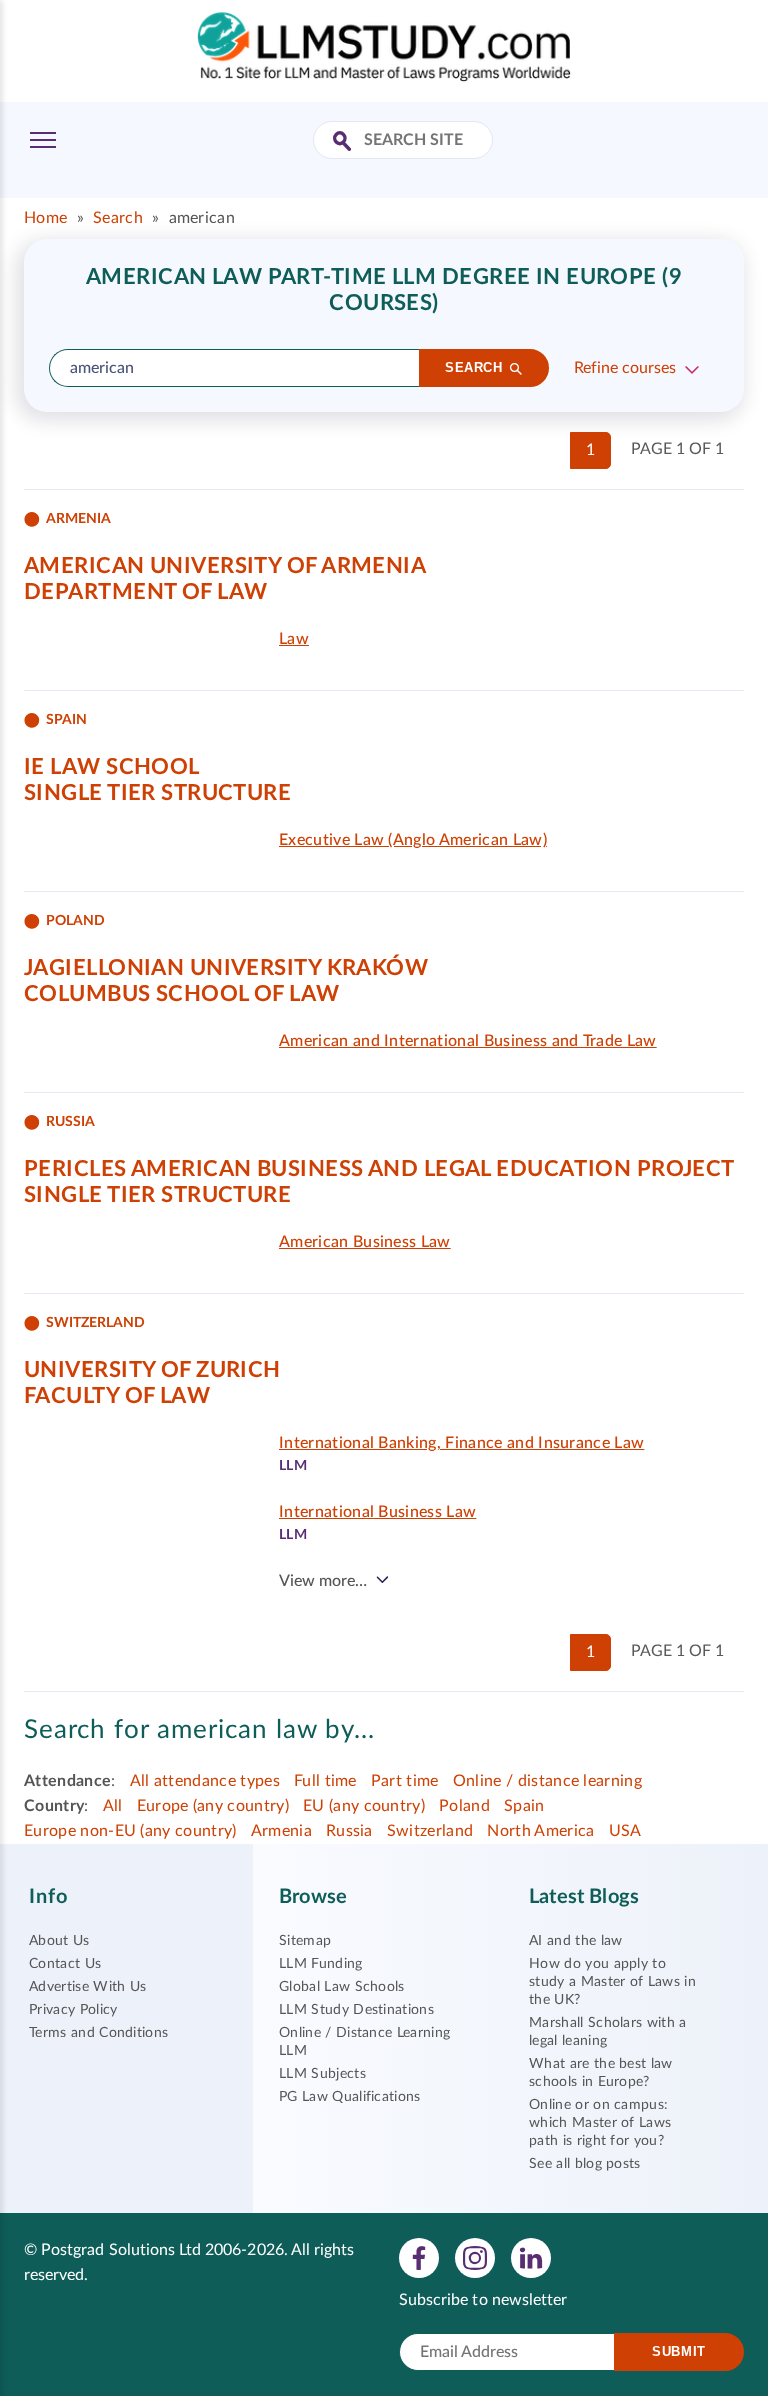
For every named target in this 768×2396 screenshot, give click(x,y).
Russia (349, 1831)
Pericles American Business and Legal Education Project (379, 1169)
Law (294, 639)
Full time (325, 1781)
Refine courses (625, 368)
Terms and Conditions (98, 2033)
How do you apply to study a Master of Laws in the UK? (612, 1982)
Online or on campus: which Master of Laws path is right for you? (600, 2123)
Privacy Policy (73, 2010)
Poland (464, 1806)
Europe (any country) (213, 1806)
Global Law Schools (342, 1987)
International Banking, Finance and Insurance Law (461, 1443)
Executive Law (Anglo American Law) (413, 840)
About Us (59, 1941)
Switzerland (430, 1831)
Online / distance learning (547, 1781)
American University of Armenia (225, 566)
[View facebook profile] (419, 2257)
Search (118, 218)
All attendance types (205, 1781)
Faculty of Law (117, 1396)
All (113, 1806)
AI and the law (575, 1941)
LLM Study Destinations (356, 2010)
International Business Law (377, 1512)
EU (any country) (364, 1806)
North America (540, 1831)
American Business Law (365, 1242)
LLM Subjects (322, 2074)
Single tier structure (157, 793)
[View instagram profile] (475, 2257)
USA (625, 1831)
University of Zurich (152, 1370)
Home (45, 218)
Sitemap (305, 1941)
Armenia (281, 1831)
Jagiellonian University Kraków (226, 968)
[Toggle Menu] (43, 140)
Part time (405, 1781)
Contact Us (65, 1964)
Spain (524, 1806)
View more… (323, 1581)
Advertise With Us (87, 1987)
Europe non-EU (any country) (130, 1831)
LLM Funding (321, 1964)
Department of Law (145, 592)
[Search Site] (344, 142)
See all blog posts (585, 2164)
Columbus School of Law (182, 994)
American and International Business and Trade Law (468, 1041)
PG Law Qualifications (350, 2097)
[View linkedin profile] (531, 2257)
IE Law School (112, 767)
